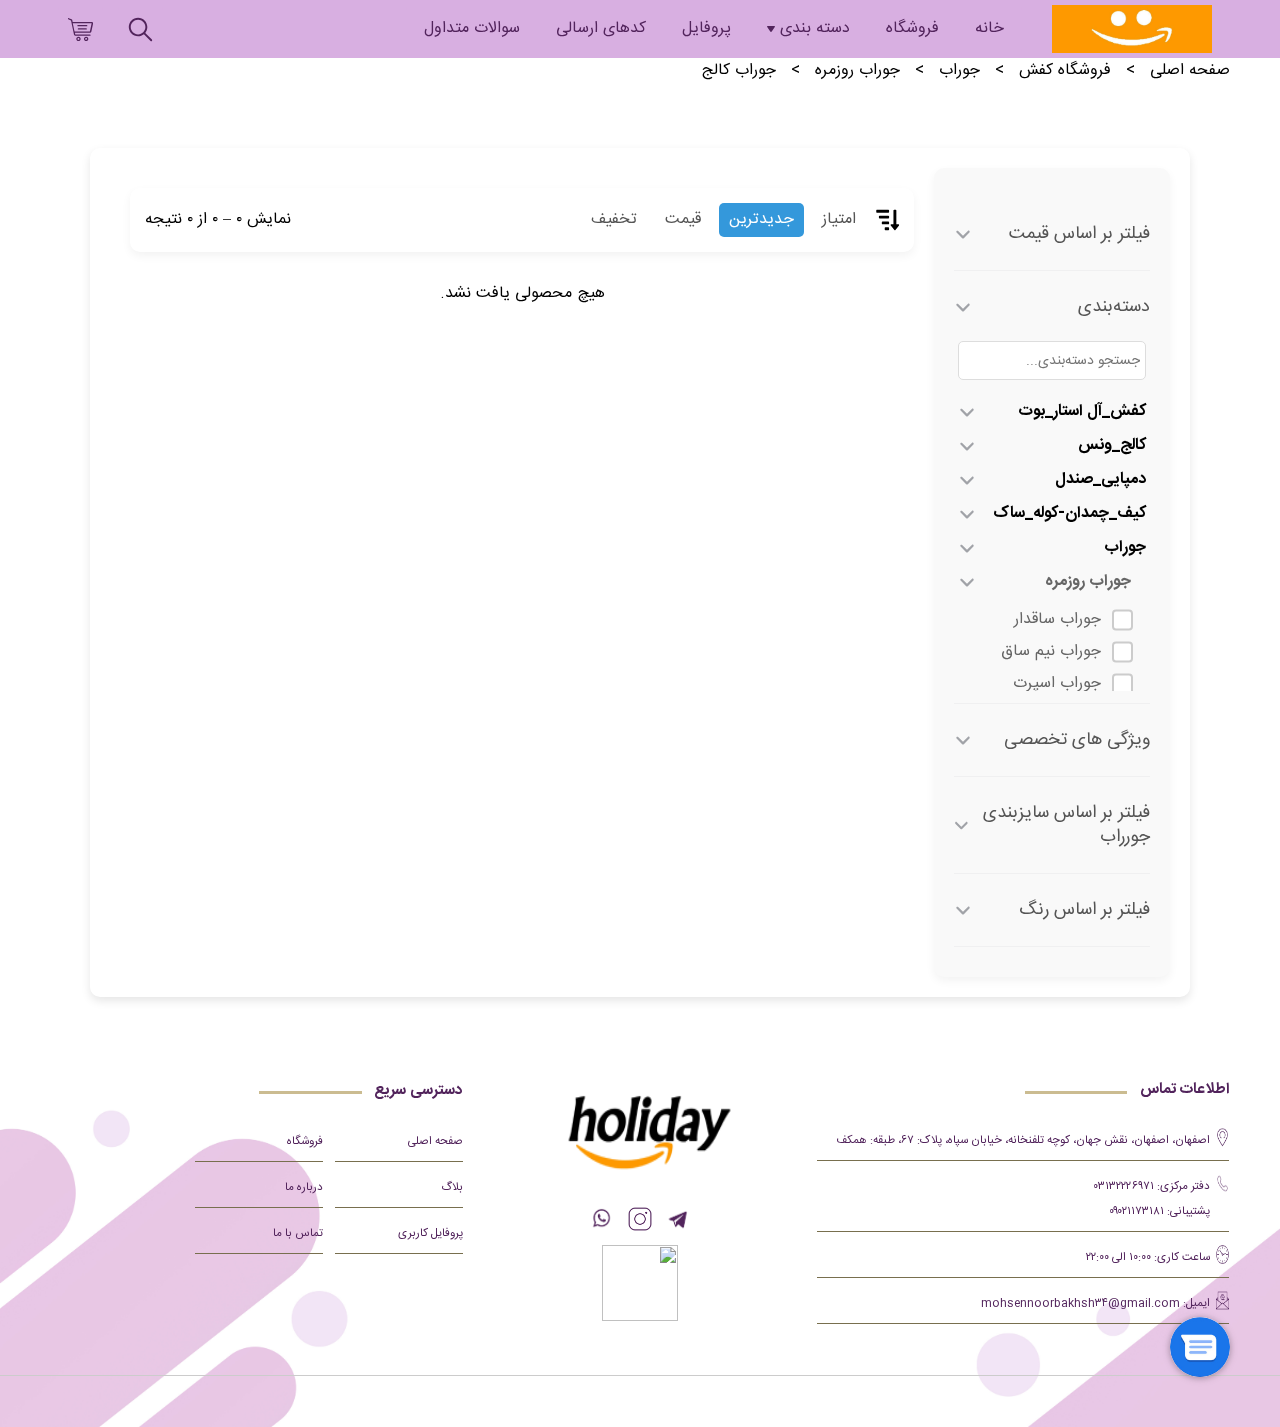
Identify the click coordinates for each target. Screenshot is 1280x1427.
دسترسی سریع (418, 1090)
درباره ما (304, 1187)
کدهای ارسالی (601, 29)
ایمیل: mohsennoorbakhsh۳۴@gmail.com (1095, 1303)
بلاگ (452, 1187)
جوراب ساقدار (1057, 619)
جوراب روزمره (857, 71)
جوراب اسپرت (1057, 683)
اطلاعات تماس (1184, 1090)
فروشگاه (912, 29)
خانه (989, 29)
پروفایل (706, 29)
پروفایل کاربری (430, 1233)
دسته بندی (815, 29)
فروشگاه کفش (1065, 71)
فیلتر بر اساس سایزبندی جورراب (1066, 825)
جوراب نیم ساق (1051, 651)
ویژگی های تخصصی (1077, 740)
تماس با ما (298, 1233)
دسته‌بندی (1114, 307)
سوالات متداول (472, 29)
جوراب (959, 71)
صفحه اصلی (1190, 71)
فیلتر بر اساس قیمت (1079, 234)
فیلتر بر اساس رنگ (1084, 910)
